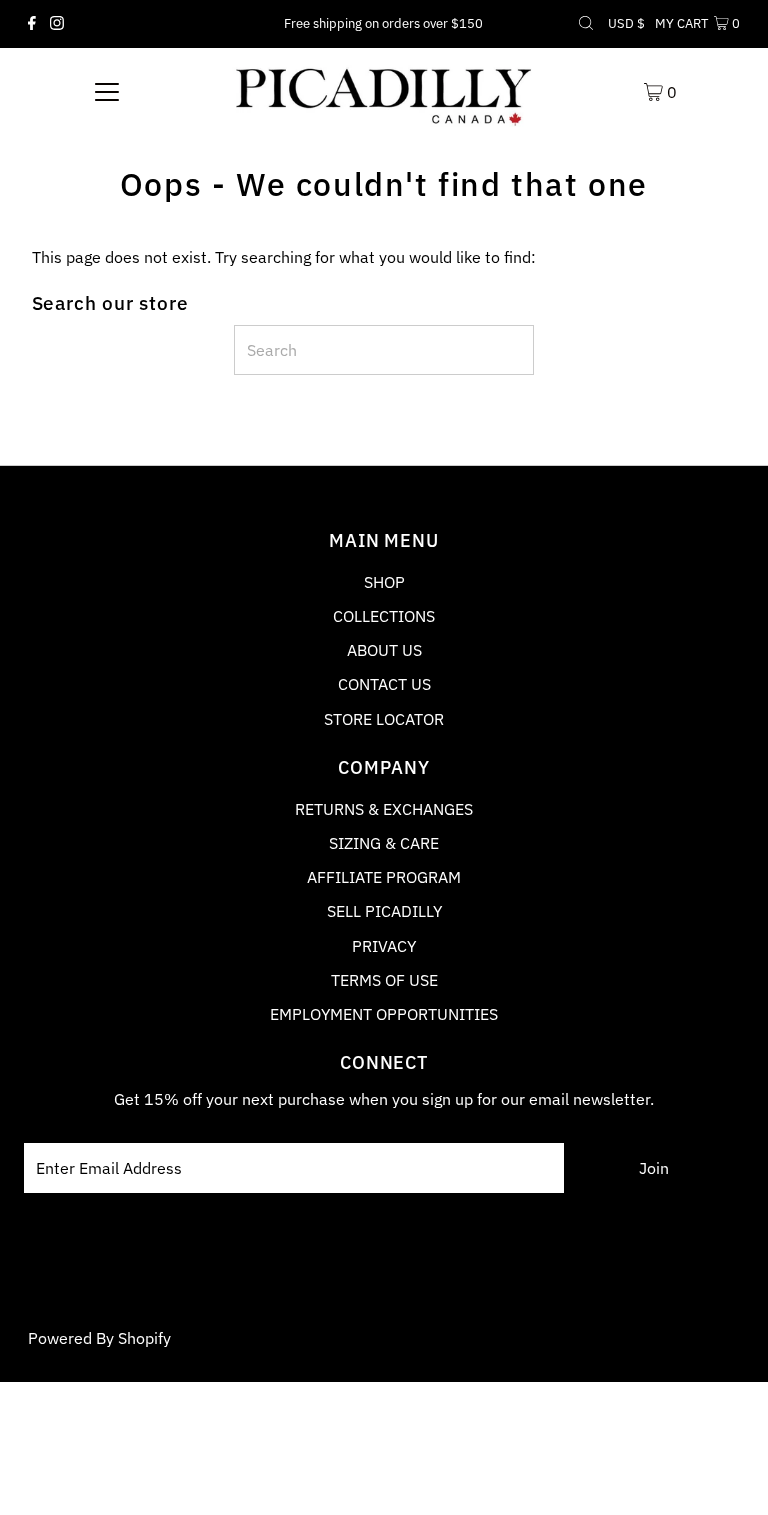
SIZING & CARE (384, 843)
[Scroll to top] (728, 1475)
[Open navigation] (107, 91)
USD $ (626, 23)
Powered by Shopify (99, 1338)
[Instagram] (57, 24)
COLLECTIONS (384, 616)
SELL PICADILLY (384, 911)
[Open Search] (586, 24)
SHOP (384, 582)
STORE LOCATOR (384, 719)
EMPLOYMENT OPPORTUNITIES (384, 1014)
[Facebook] (32, 24)
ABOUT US (384, 650)
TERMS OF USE (384, 980)
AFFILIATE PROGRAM (384, 877)
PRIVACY (384, 946)
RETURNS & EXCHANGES (384, 809)
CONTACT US (384, 684)
